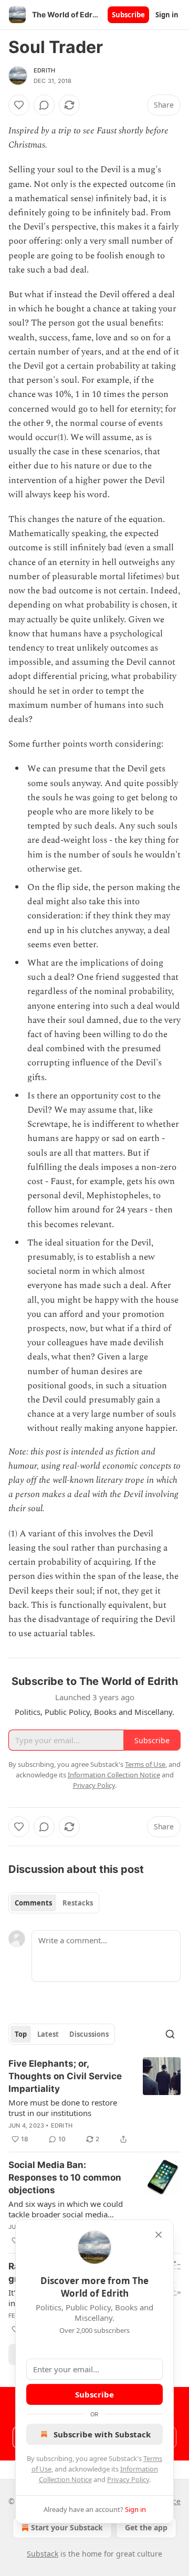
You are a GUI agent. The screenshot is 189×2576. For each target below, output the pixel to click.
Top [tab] (21, 2034)
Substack (43, 2554)
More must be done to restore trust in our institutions (63, 2108)
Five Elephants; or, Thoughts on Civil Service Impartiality (65, 2076)
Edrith (44, 70)
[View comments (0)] (44, 105)
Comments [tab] (33, 1903)
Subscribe (128, 15)
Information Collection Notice (114, 1775)
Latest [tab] (48, 2034)
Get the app (146, 2527)
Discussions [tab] (89, 2034)
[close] (159, 2235)
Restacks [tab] (78, 1903)
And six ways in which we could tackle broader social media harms (66, 2209)
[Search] (170, 2034)
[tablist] (54, 1903)
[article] (94, 2101)
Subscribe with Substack (102, 2434)
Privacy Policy (128, 2479)
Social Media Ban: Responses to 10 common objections (65, 2177)
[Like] (19, 105)
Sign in (167, 15)
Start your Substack (67, 2527)
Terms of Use (145, 1764)
